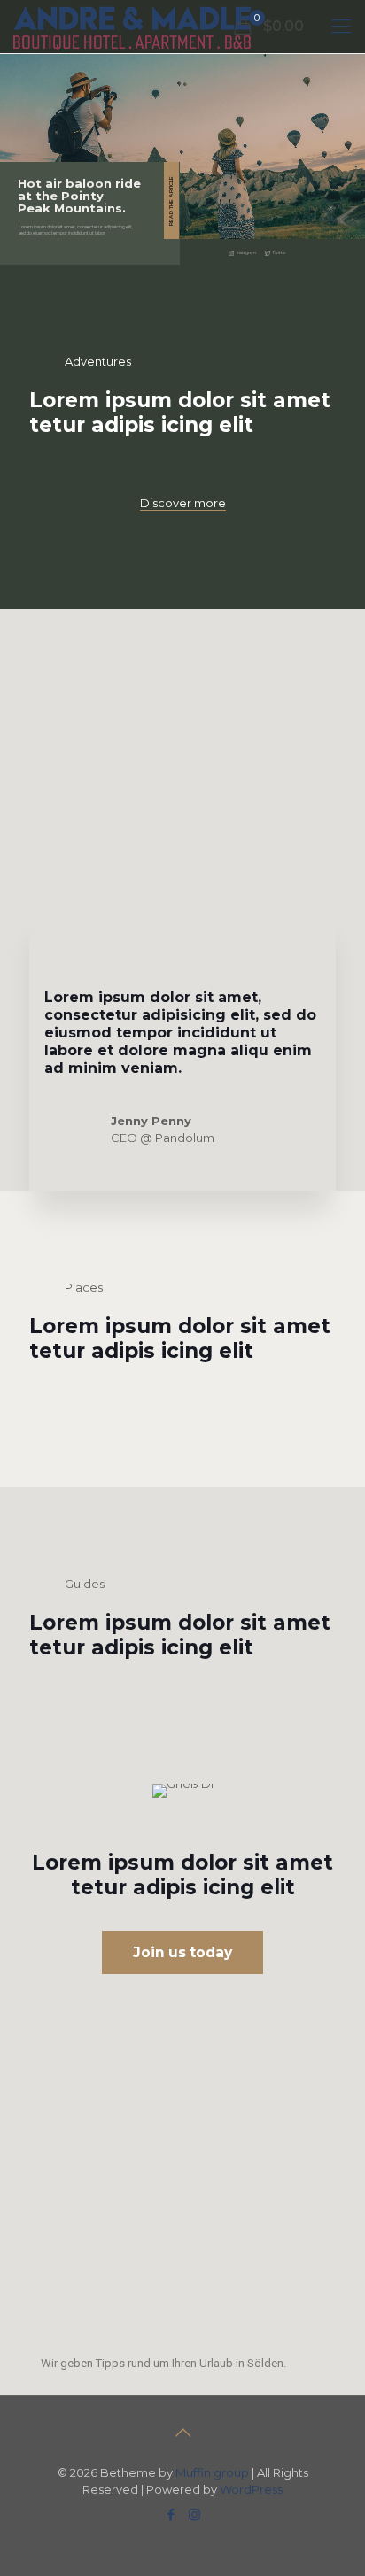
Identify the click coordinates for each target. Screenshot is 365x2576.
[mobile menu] (341, 27)
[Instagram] (194, 2514)
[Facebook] (171, 2514)
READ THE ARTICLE (171, 201)
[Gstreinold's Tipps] (132, 27)
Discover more (183, 503)
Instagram (246, 253)
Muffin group (212, 2472)
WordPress (251, 2489)
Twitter (279, 253)
